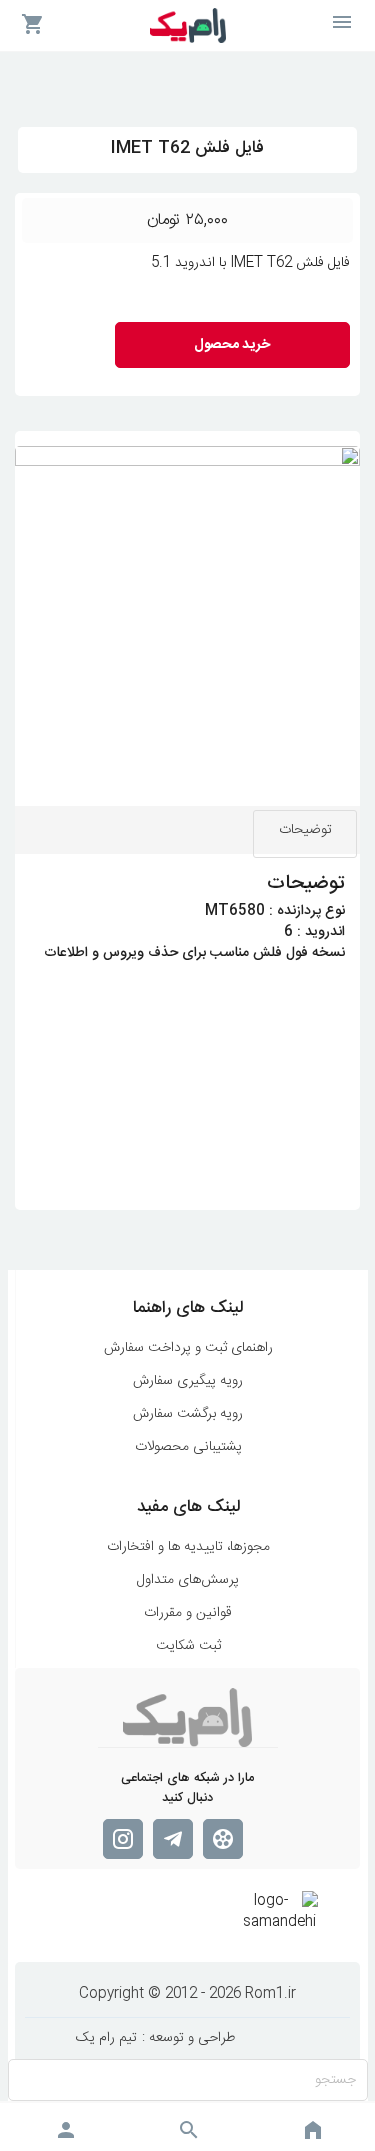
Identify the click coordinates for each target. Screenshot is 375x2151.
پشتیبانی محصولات (188, 1447)
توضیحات (305, 830)
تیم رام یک (106, 2038)
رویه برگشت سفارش (188, 1414)
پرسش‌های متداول (188, 1580)
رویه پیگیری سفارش (188, 1381)
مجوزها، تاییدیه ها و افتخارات (188, 1547)
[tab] (305, 834)
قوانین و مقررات (188, 1613)
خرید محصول (232, 345)
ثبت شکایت (188, 1646)
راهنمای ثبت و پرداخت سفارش (188, 1348)
